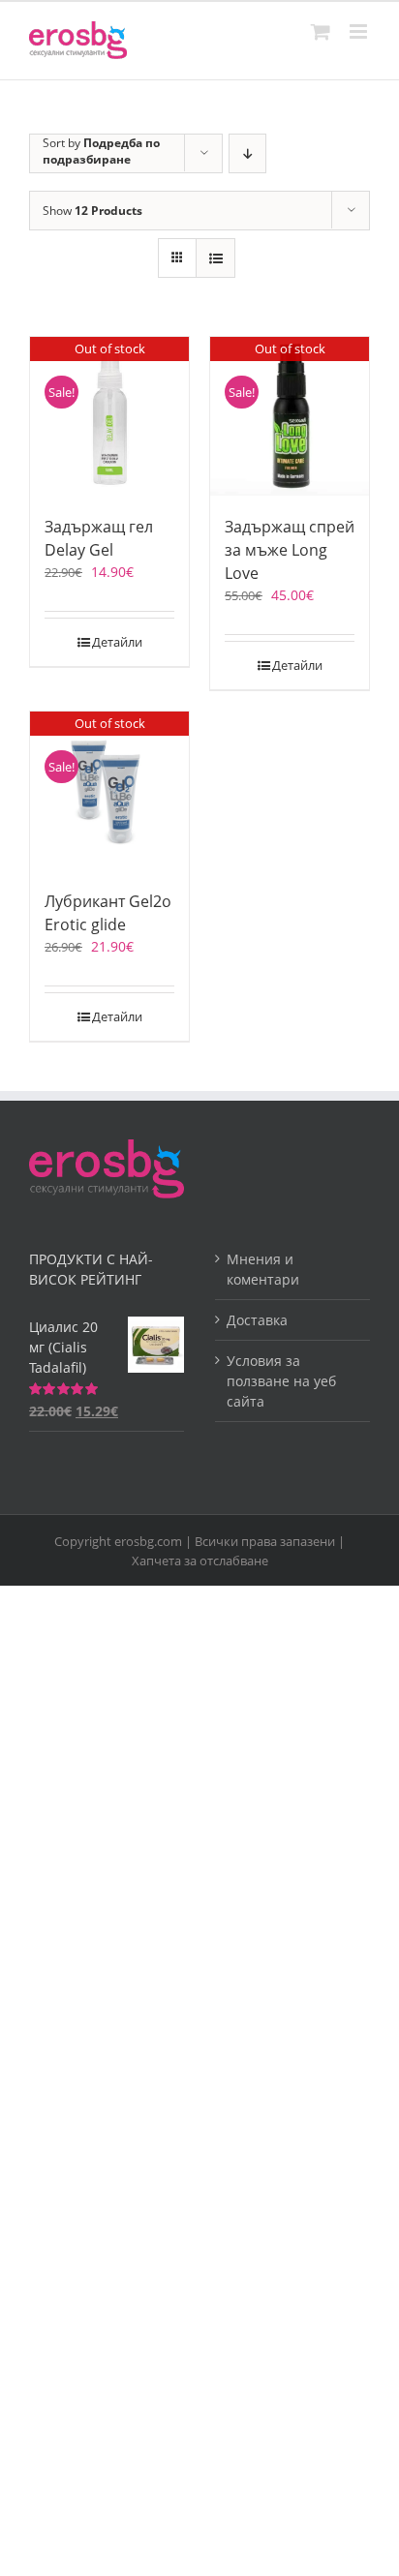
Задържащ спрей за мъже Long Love (290, 550)
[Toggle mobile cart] (321, 31)
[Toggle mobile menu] (360, 31)
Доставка (257, 1320)
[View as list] (215, 258)
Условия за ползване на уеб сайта (281, 1381)
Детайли (117, 642)
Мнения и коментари (263, 1269)
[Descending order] (247, 153)
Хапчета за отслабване (200, 1561)
